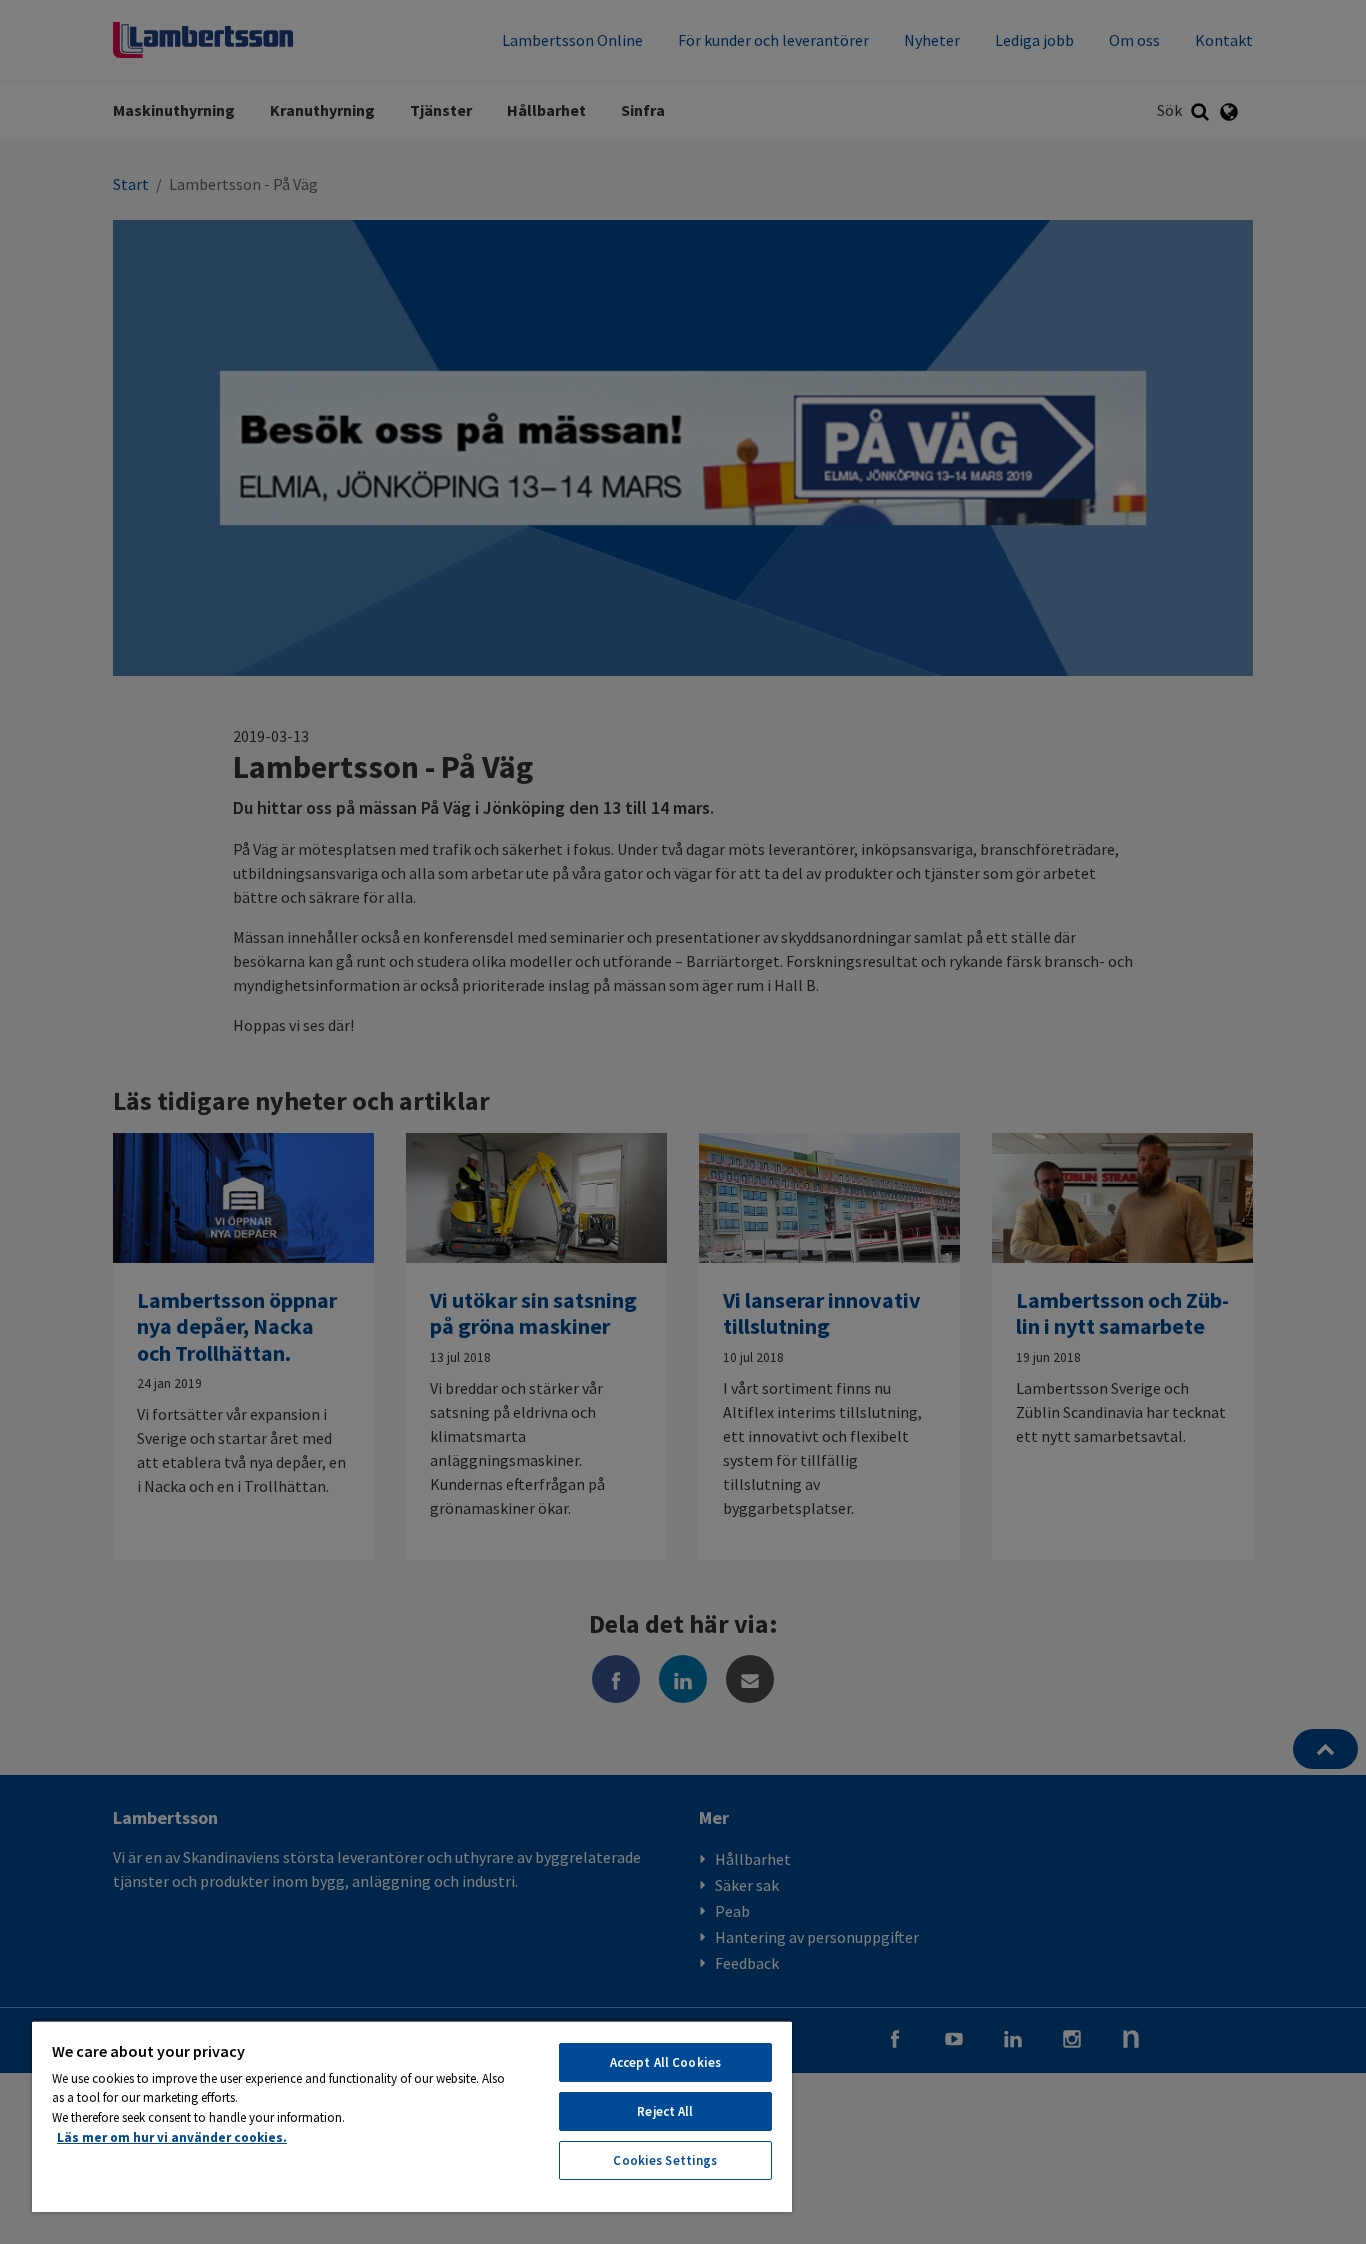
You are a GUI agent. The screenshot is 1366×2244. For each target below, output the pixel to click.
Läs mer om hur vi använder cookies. (172, 2137)
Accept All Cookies (665, 2062)
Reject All (665, 2111)
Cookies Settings (665, 2160)
